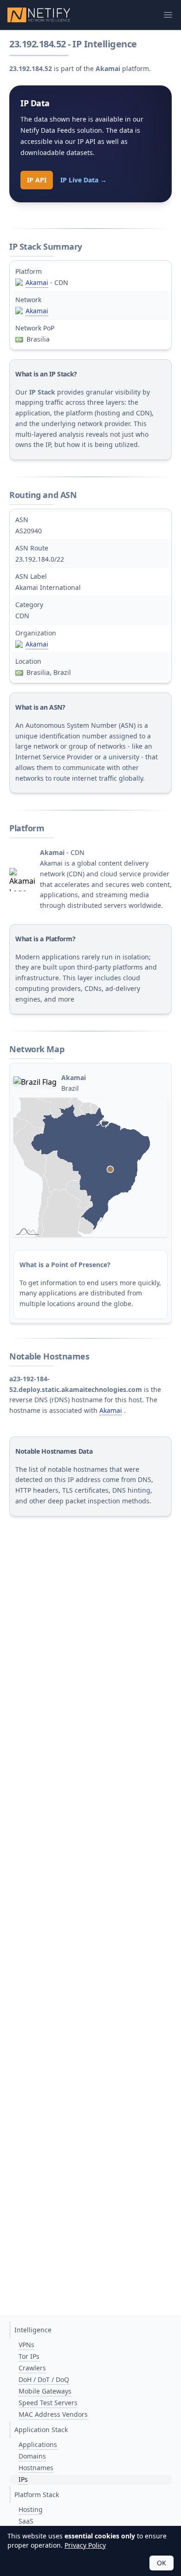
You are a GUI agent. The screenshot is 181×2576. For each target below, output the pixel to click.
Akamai (37, 282)
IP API (37, 180)
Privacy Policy (85, 2545)
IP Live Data (84, 180)
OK (162, 2563)
